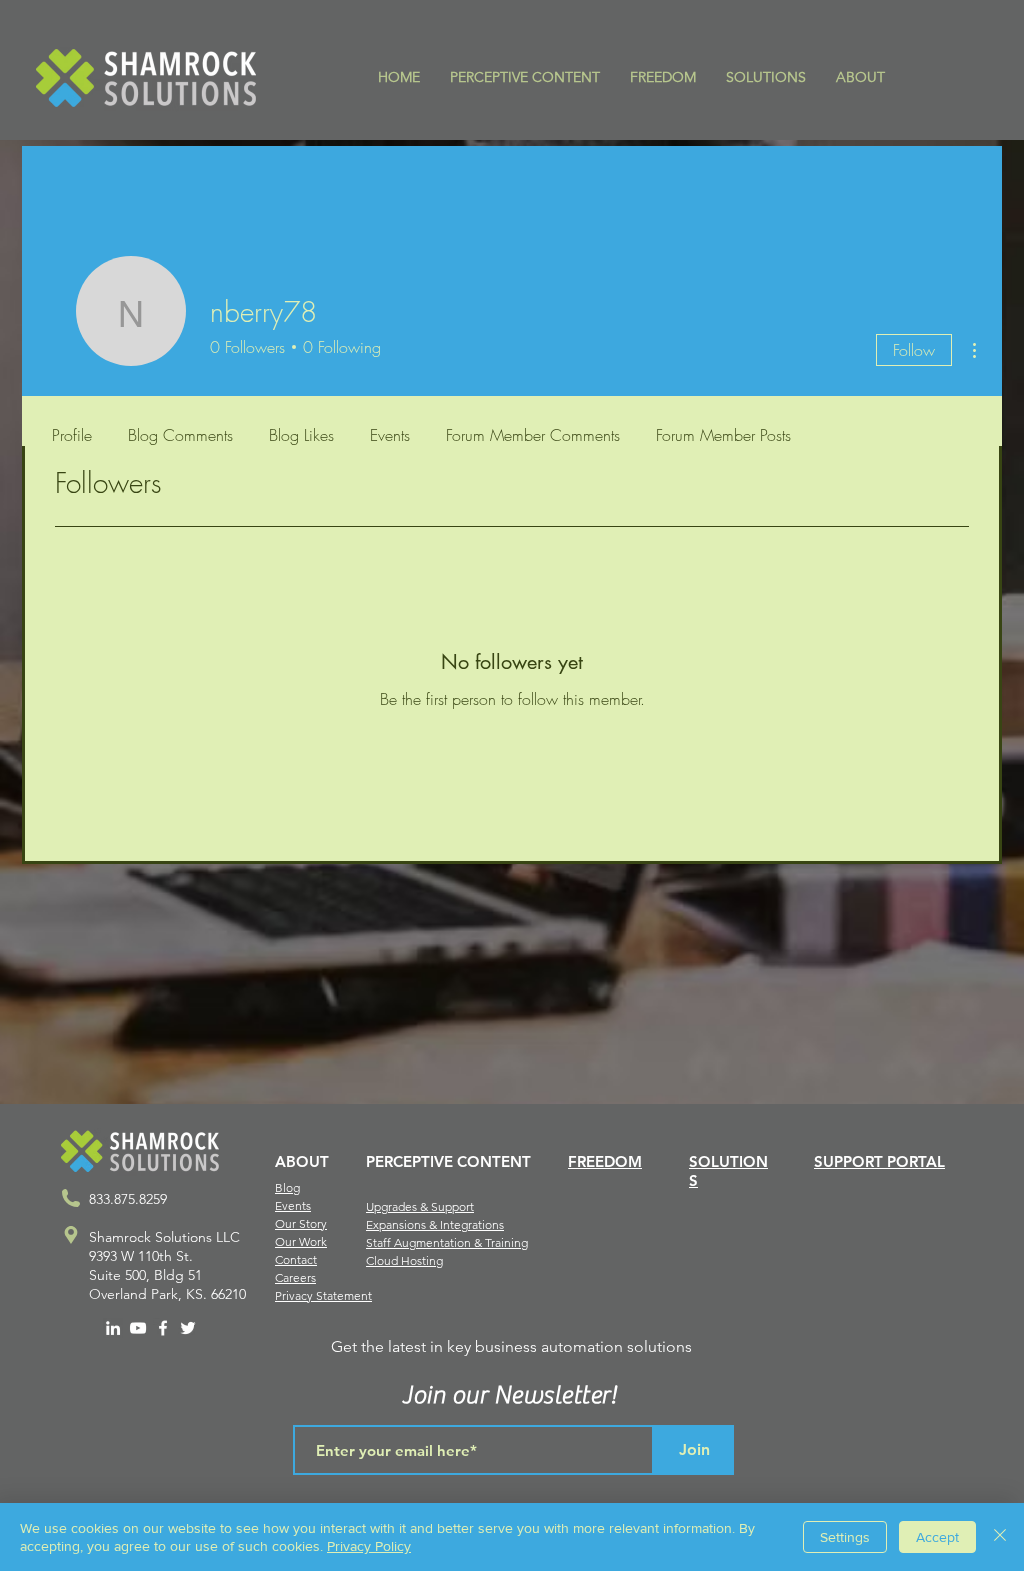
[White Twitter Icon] (188, 1328)
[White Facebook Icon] (163, 1328)
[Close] (1000, 1537)
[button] (525, 77)
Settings (845, 1537)
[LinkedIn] (113, 1328)
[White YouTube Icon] (138, 1328)
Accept (937, 1537)
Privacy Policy (369, 1546)
